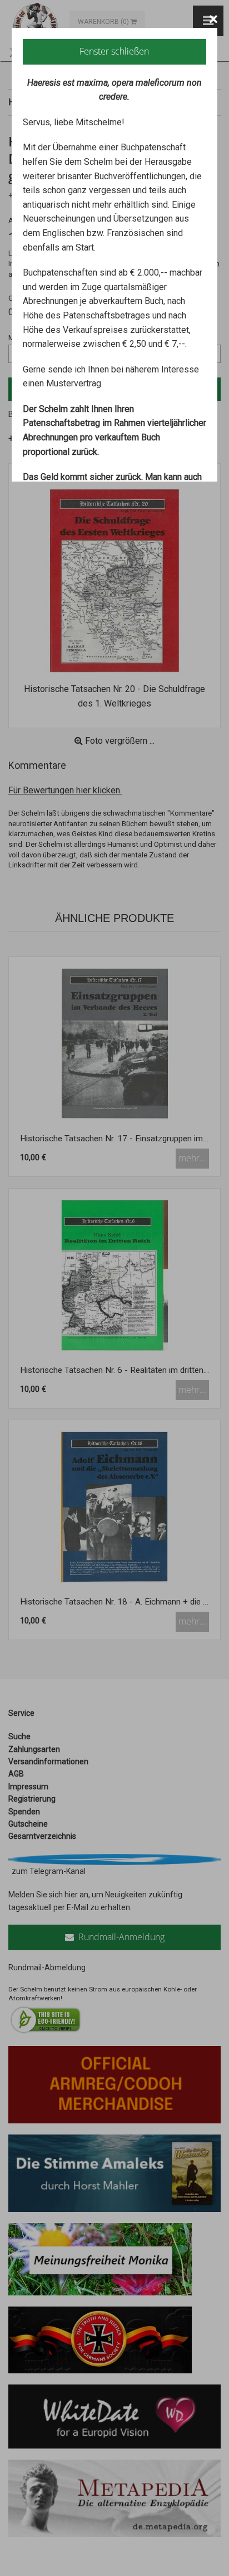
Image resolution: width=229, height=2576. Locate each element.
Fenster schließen (114, 51)
